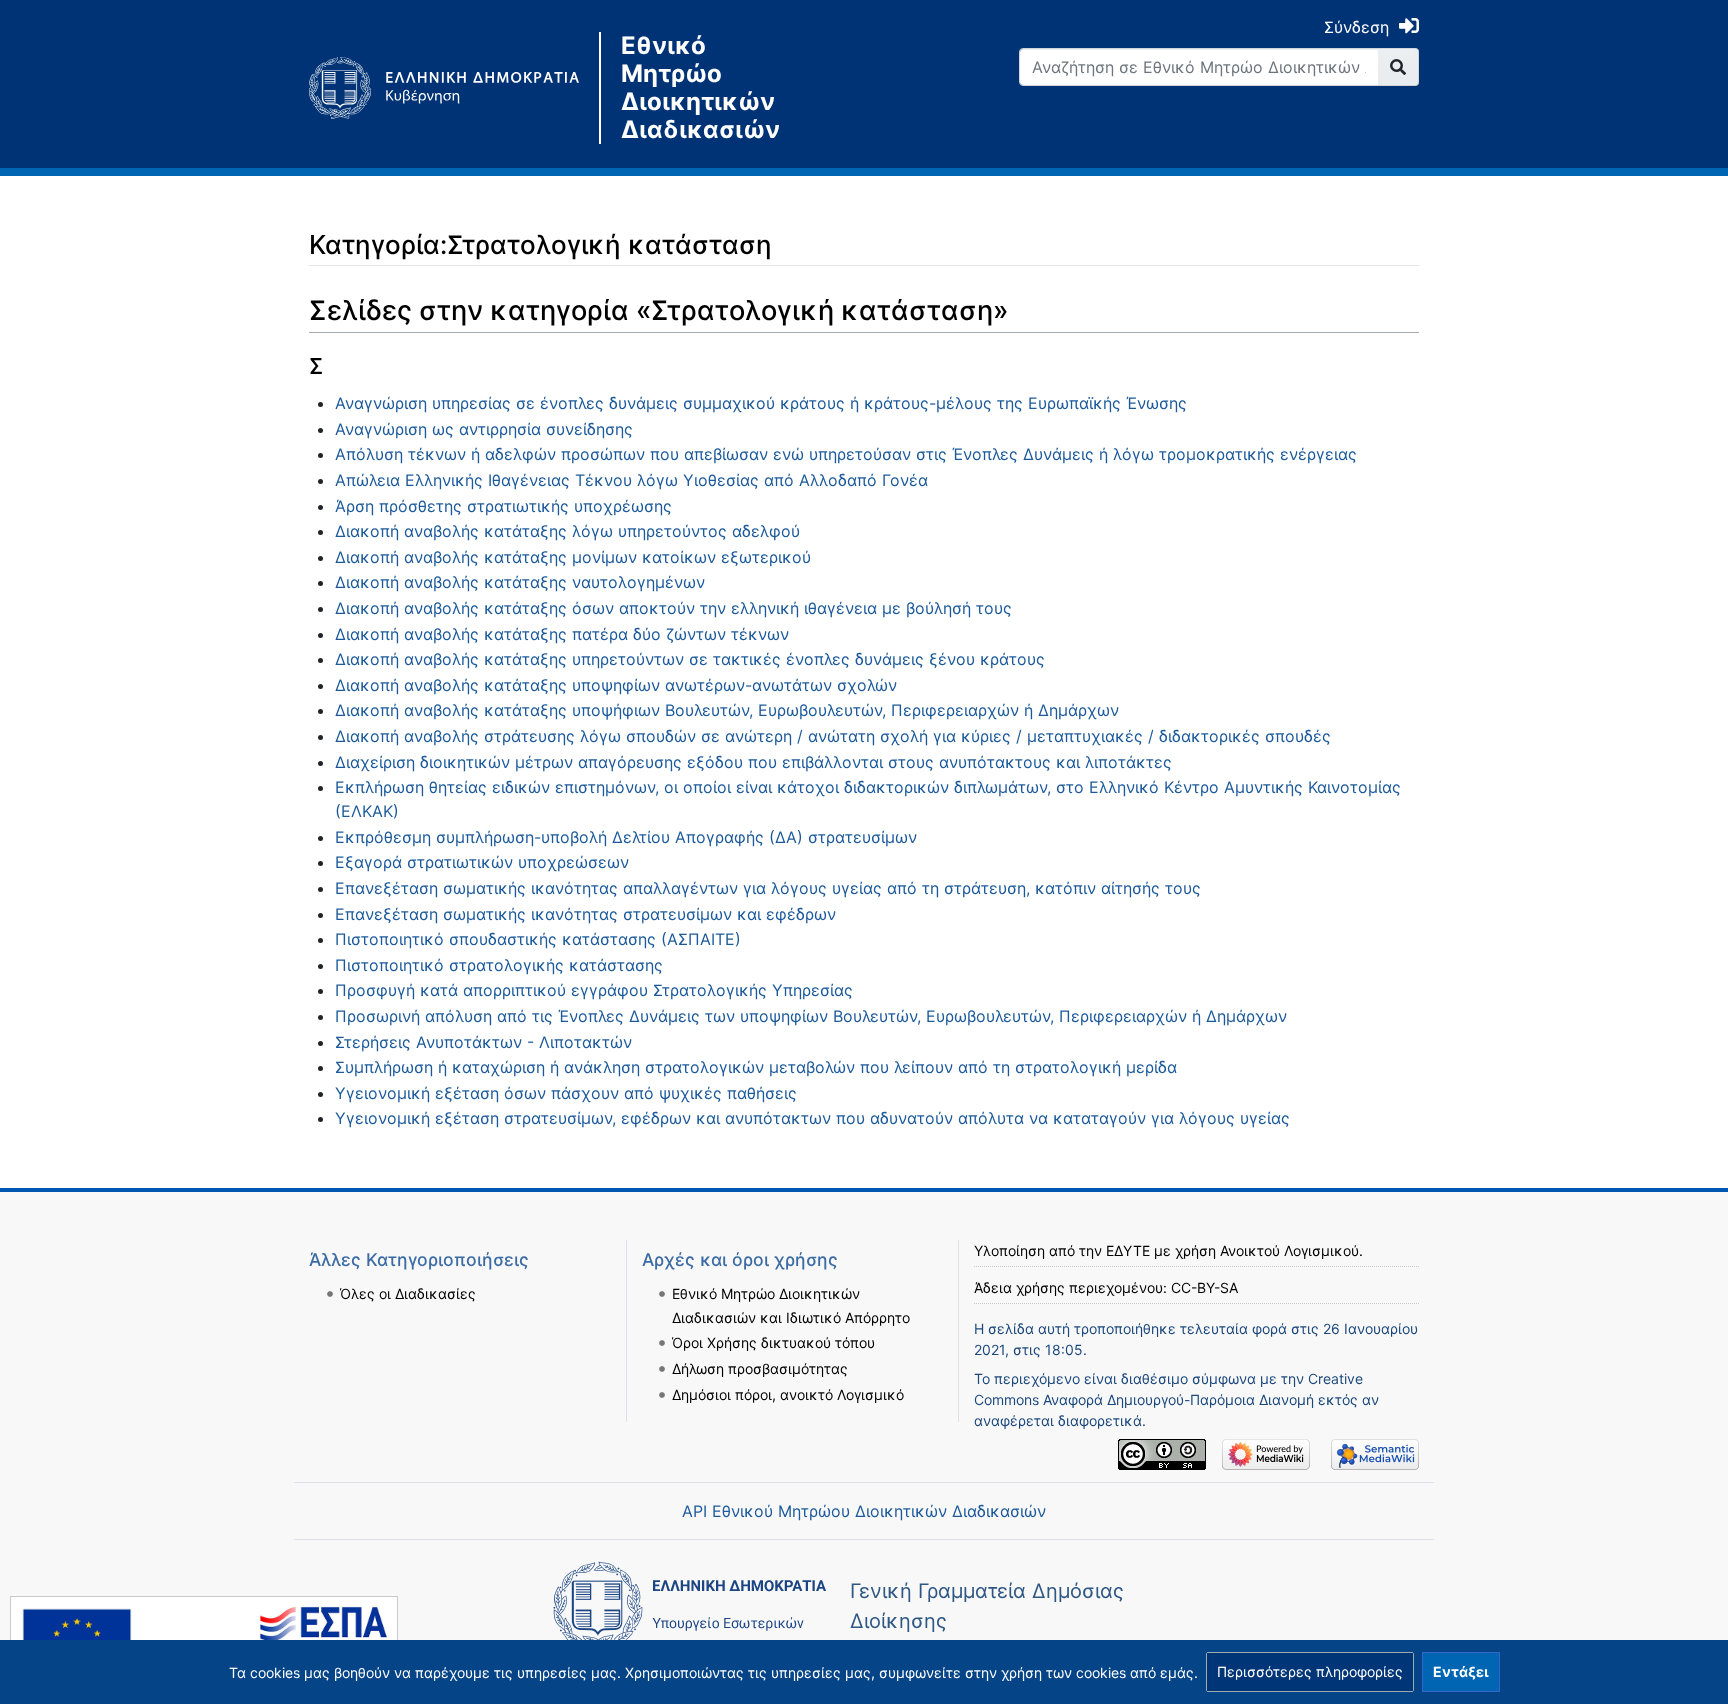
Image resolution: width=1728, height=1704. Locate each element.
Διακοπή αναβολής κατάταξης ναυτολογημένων (520, 582)
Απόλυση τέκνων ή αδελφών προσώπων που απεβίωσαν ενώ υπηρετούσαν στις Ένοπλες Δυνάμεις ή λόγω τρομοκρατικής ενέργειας (846, 454)
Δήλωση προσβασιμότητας (760, 1368)
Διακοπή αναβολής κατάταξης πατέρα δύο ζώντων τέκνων (562, 634)
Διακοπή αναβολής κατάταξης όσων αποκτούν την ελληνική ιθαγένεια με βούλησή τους (673, 608)
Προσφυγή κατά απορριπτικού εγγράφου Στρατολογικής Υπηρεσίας (594, 990)
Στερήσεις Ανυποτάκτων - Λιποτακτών (483, 1042)
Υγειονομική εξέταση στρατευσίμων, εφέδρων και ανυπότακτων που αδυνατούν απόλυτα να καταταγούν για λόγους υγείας (812, 1118)
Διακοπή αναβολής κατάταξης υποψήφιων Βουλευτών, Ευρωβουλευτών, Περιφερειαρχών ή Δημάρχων (727, 710)
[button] (1310, 1672)
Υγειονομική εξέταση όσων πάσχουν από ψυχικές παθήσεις (566, 1093)
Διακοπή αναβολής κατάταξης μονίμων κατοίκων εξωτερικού (573, 557)
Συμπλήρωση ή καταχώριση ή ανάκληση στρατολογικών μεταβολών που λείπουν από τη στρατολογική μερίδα (756, 1067)
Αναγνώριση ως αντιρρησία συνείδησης (484, 429)
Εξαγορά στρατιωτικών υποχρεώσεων (482, 862)
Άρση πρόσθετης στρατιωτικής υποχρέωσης (503, 506)
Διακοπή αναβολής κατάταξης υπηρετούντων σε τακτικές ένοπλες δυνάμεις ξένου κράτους (690, 659)
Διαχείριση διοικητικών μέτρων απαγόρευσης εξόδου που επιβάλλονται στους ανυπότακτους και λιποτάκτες (753, 762)
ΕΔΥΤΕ (1128, 1250)
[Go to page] (1398, 67)
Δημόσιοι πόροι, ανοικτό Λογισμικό (788, 1394)
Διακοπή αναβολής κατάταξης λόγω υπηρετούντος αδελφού (567, 531)
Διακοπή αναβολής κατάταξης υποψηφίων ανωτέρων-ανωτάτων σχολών (616, 685)
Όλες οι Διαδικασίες (408, 1293)
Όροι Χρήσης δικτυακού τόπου (773, 1342)
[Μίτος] (454, 88)
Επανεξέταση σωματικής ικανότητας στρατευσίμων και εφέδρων (585, 914)
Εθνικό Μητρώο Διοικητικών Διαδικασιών (700, 88)
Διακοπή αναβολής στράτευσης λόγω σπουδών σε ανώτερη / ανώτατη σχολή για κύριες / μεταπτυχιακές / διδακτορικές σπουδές (833, 736)
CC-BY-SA (1204, 1287)
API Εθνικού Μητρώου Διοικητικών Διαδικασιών (864, 1511)
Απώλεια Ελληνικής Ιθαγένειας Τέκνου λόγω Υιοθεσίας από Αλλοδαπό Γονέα (631, 480)
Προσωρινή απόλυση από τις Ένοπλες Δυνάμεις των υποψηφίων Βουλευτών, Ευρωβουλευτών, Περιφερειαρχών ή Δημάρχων (811, 1016)
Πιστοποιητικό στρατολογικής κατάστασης (499, 965)
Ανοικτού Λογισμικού (1289, 1250)
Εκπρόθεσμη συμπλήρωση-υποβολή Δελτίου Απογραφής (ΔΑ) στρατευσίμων (626, 837)
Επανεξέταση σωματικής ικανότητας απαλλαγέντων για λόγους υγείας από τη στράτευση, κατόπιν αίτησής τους (768, 888)
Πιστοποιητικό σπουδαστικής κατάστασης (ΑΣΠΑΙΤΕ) (538, 939)
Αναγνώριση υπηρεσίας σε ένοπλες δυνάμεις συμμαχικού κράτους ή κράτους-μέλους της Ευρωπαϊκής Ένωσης (761, 403)
